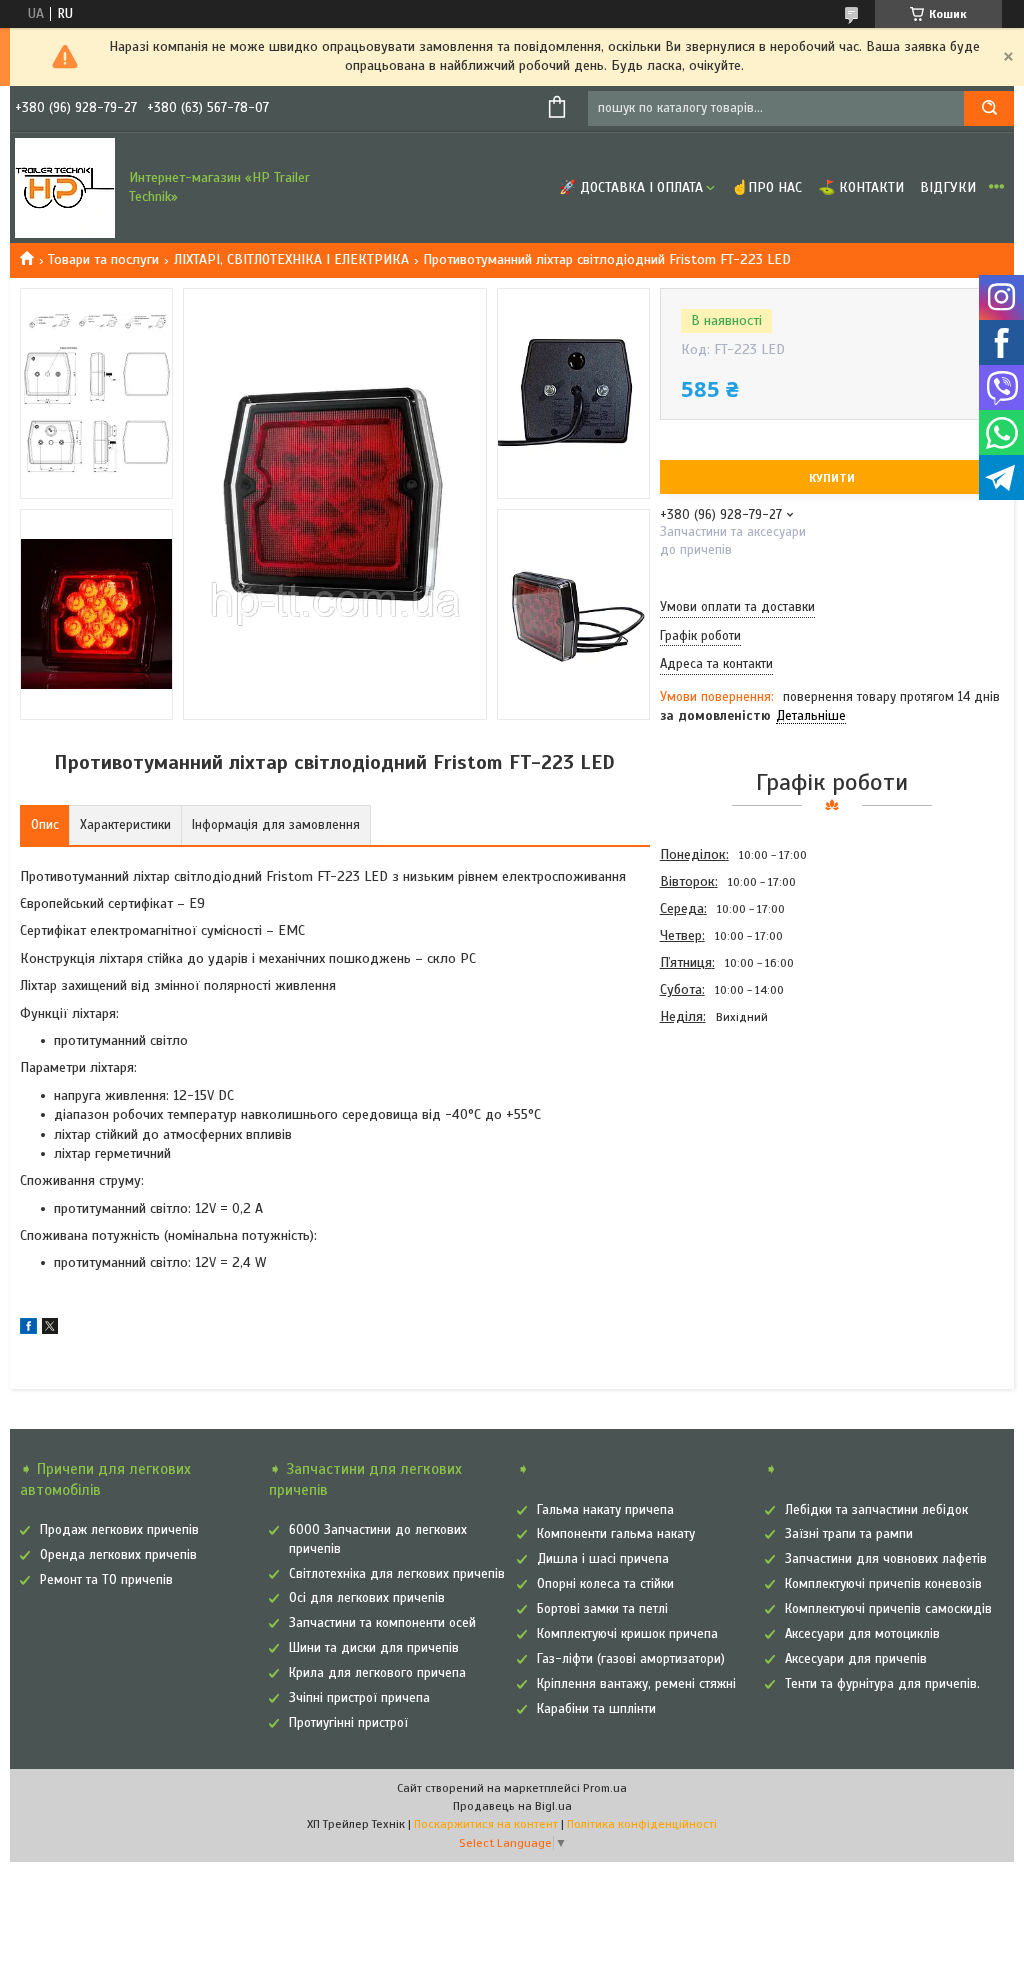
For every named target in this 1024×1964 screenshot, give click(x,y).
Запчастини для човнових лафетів (886, 1559)
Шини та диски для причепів (374, 1648)
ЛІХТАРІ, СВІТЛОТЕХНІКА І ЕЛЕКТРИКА (291, 259)
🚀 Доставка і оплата (631, 187)
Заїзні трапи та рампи (849, 1534)
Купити (832, 478)
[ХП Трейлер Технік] (65, 188)
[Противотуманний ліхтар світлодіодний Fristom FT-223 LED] (731, 1138)
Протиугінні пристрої (348, 1723)
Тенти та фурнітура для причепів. (882, 1684)
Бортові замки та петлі (602, 1609)
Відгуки (948, 187)
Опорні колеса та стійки (605, 1584)
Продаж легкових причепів (119, 1530)
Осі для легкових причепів (367, 1598)
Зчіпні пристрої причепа (359, 1698)
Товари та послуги (103, 259)
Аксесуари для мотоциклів (862, 1634)
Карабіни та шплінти (596, 1709)
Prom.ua (605, 1788)
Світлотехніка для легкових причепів (397, 1574)
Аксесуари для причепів (856, 1659)
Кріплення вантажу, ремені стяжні (636, 1684)
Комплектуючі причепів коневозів (883, 1584)
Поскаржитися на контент (486, 1824)
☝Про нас (766, 187)
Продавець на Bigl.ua (512, 1806)
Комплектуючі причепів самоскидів (888, 1609)
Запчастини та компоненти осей (382, 1623)
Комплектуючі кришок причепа (627, 1634)
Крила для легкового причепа (377, 1673)
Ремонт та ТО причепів (106, 1580)
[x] (50, 1329)
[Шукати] (989, 108)
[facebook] (28, 1329)
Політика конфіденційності (642, 1824)
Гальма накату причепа (605, 1510)
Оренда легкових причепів (118, 1555)
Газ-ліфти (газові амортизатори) (631, 1659)
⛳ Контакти (861, 187)
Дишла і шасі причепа (603, 1559)
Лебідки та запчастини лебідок (876, 1510)
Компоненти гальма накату (616, 1534)
